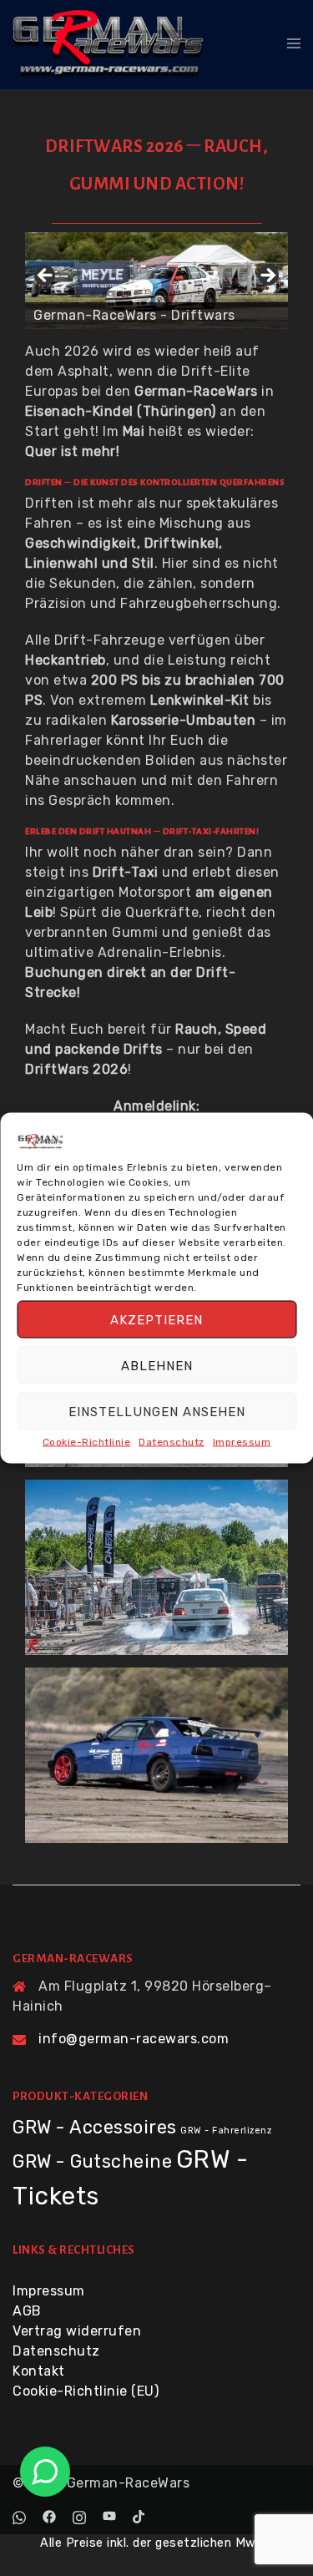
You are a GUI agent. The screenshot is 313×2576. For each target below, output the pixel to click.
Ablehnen (157, 1365)
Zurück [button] (46, 276)
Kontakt (39, 2371)
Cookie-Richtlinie (87, 1442)
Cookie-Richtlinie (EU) (86, 2391)
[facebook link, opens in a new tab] (49, 2515)
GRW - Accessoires (95, 2127)
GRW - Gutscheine (92, 2161)
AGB (27, 2311)
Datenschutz (172, 1442)
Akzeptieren (156, 1319)
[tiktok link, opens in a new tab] (139, 2515)
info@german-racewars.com (134, 2039)
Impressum (242, 1442)
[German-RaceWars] (109, 44)
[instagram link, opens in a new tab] (79, 2515)
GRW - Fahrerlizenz (226, 2131)
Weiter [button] (267, 276)
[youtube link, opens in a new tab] (109, 2515)
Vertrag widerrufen (77, 2331)
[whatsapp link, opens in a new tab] (19, 2515)
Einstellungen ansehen (157, 1411)
